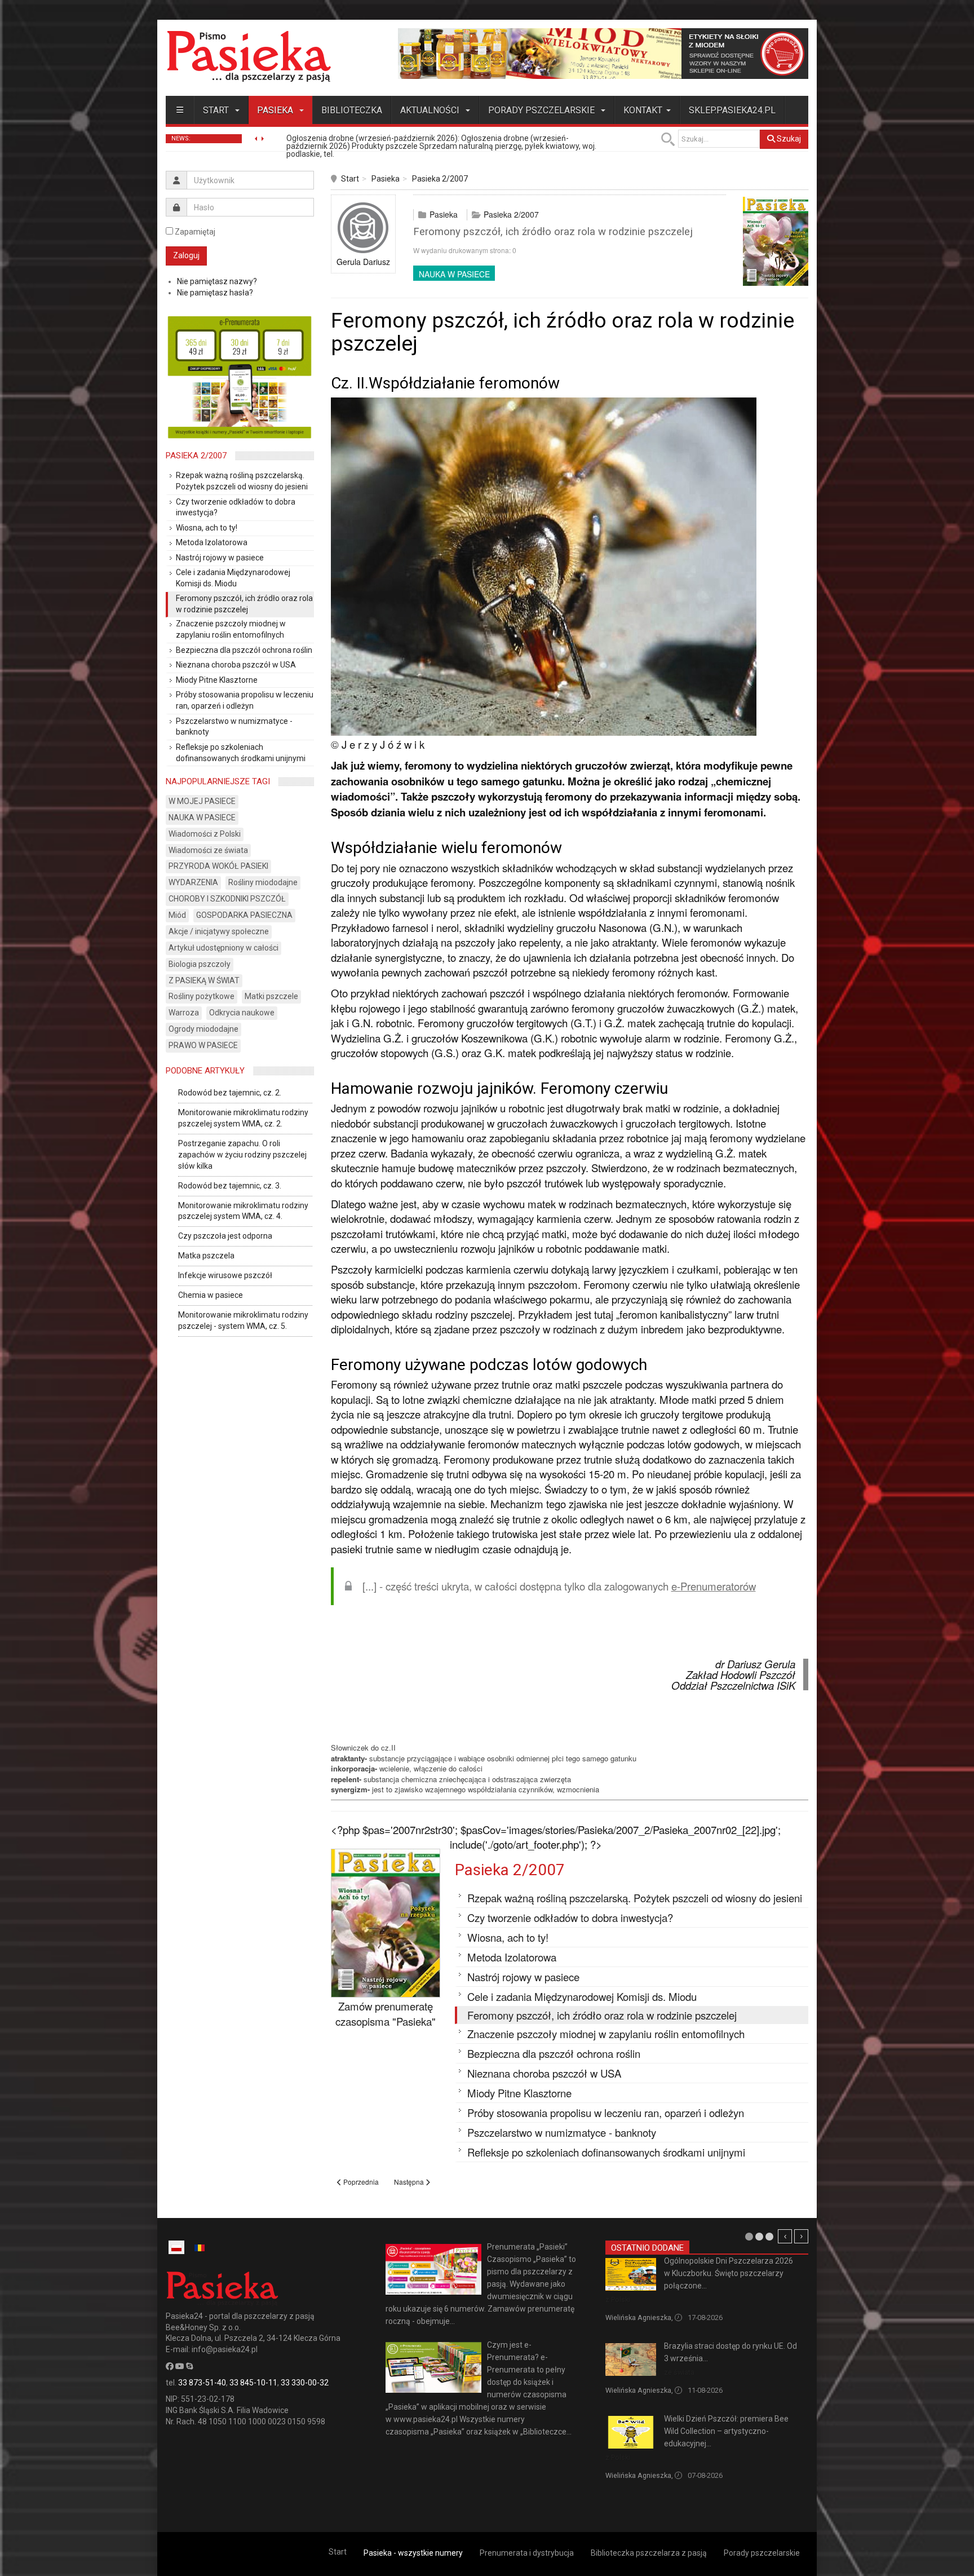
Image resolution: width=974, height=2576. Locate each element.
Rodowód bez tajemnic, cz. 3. (230, 1186)
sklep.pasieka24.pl (732, 110)
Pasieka (276, 110)
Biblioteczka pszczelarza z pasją (649, 2553)
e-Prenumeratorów (714, 1586)
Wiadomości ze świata (208, 850)
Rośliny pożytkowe (202, 996)
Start (217, 110)
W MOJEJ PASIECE (202, 801)
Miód (177, 915)
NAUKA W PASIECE (454, 274)
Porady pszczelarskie (543, 110)
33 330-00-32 (305, 2383)
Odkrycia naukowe (242, 1013)
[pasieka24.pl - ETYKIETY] (603, 53)
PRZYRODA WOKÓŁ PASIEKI (218, 866)
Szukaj (788, 139)
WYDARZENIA (193, 882)
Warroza (184, 1013)
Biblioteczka (352, 110)
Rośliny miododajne (263, 882)
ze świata (679, 2372)
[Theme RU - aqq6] (249, 56)
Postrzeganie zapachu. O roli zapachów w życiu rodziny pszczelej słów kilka (242, 1155)
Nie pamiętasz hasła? (215, 293)
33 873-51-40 (202, 2383)
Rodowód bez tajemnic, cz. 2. (230, 1093)
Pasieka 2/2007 (440, 179)
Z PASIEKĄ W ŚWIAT (204, 980)
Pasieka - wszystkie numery (413, 2553)
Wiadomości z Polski (205, 834)
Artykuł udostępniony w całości (223, 948)
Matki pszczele (271, 996)
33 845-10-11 (253, 2383)
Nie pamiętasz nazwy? (217, 281)
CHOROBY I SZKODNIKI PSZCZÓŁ (227, 899)
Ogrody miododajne (203, 1029)
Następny (801, 2236)
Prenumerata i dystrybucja (527, 2553)
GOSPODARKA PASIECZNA (244, 915)
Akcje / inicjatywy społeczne (219, 931)
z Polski (618, 2299)
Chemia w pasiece (211, 1295)
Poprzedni (785, 2236)
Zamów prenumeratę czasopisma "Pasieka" (386, 2014)
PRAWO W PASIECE (203, 1045)
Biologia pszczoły (200, 964)
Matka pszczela (206, 1256)
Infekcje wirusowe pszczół (225, 1275)
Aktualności (431, 110)
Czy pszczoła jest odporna (225, 1236)
